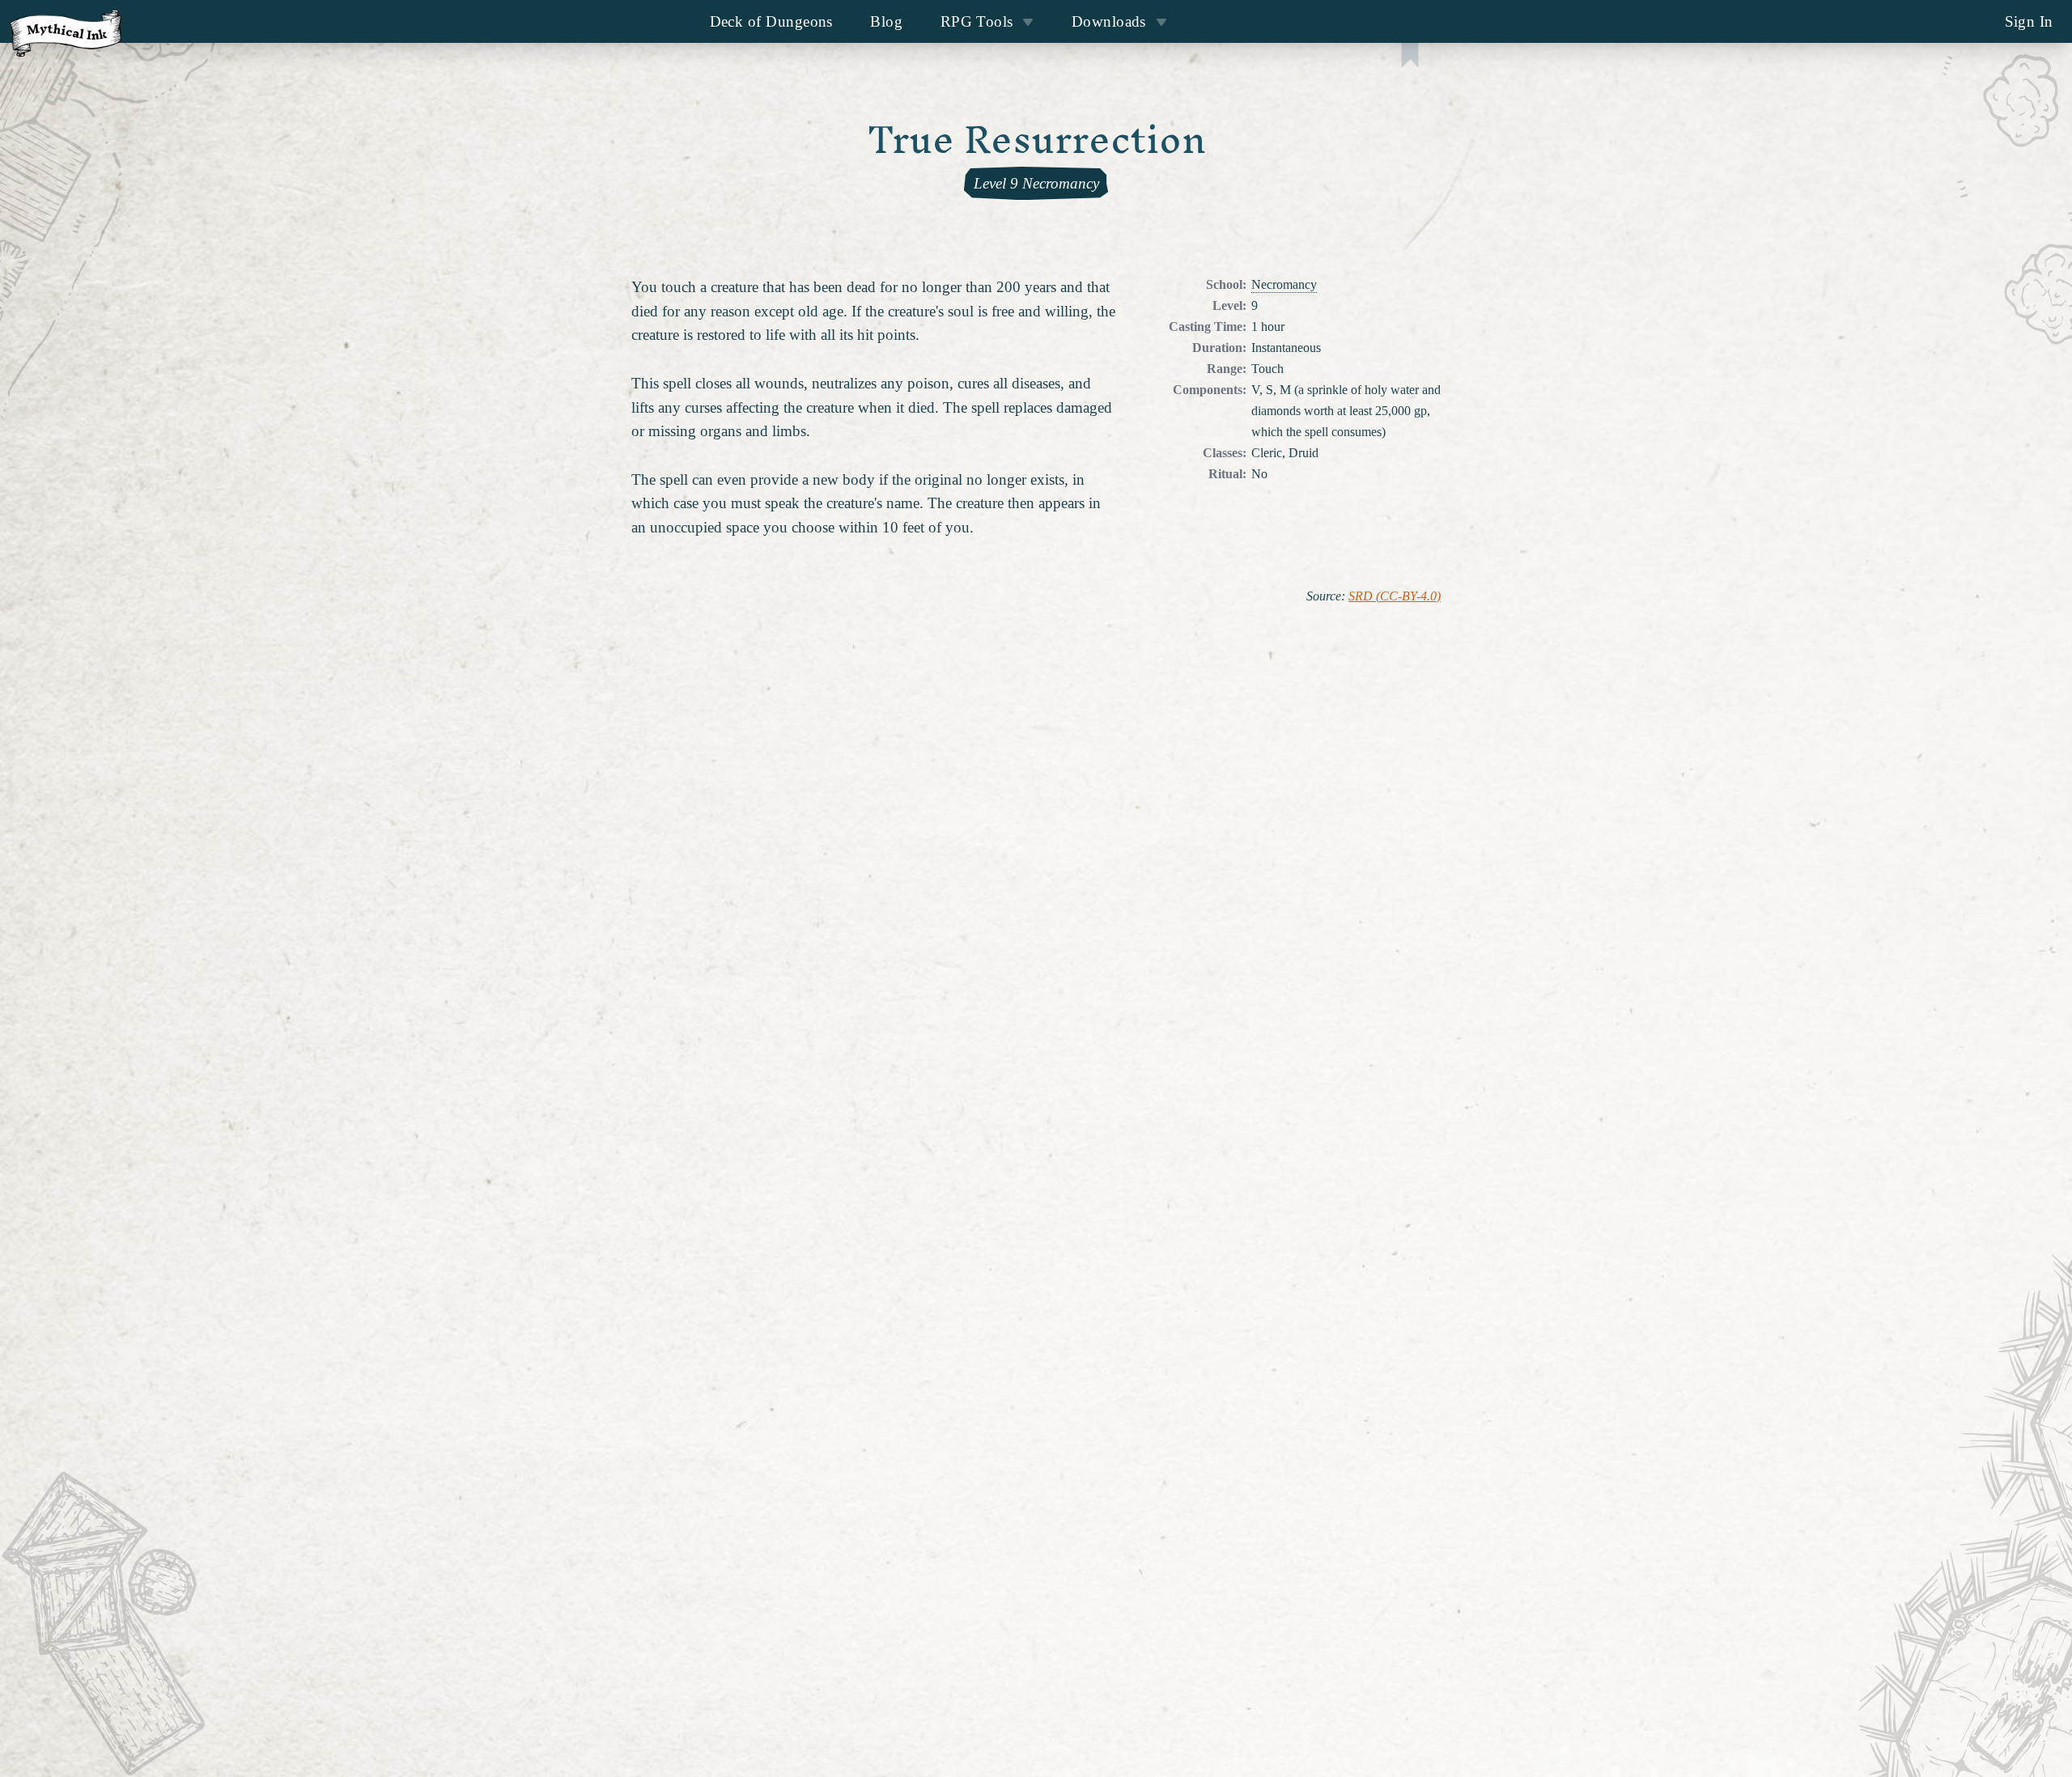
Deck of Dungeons (771, 21)
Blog (886, 21)
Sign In (2029, 21)
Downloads (1109, 21)
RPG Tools (977, 21)
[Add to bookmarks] (1410, 57)
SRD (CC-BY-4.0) (1395, 596)
